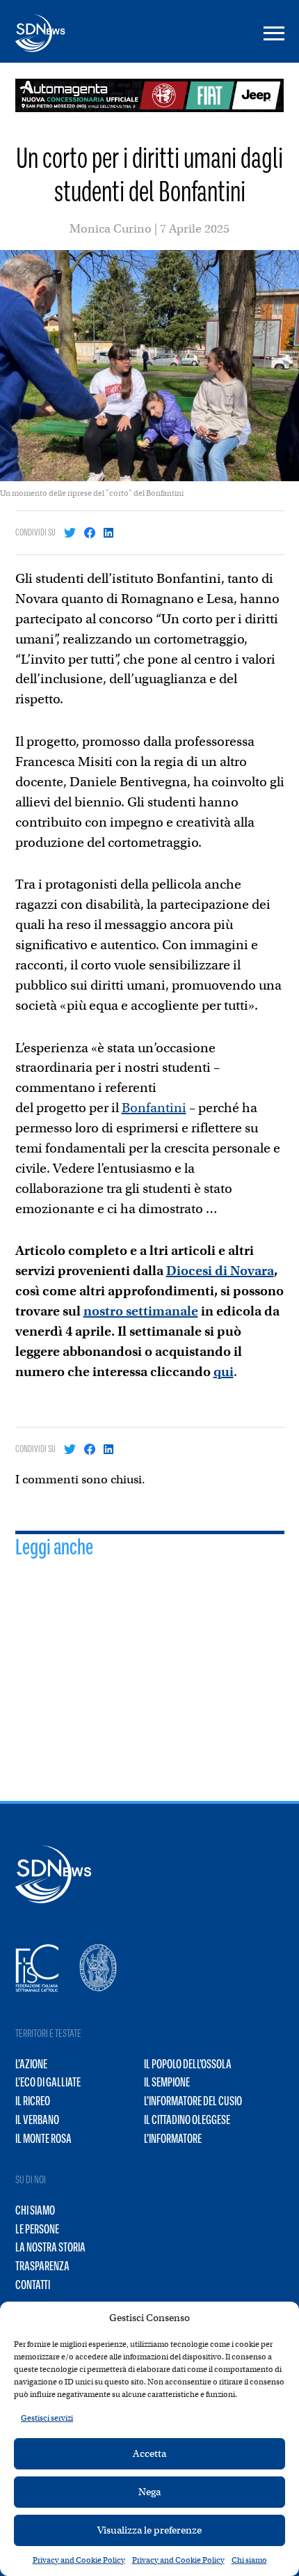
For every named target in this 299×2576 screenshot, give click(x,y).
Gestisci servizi (47, 2418)
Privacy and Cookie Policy (79, 2560)
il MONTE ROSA (43, 2139)
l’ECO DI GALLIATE (48, 2082)
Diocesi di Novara (220, 1271)
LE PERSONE (37, 2229)
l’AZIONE (31, 2064)
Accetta (149, 2453)
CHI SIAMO (35, 2210)
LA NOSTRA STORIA (50, 2247)
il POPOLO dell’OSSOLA (188, 2064)
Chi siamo (249, 2560)
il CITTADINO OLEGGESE (187, 2120)
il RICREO (33, 2101)
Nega (149, 2492)
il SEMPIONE (167, 2082)
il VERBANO (37, 2120)
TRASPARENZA (42, 2266)
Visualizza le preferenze (149, 2530)
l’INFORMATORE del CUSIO (193, 2101)
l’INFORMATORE (173, 2139)
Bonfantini (154, 1108)
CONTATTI (33, 2285)
